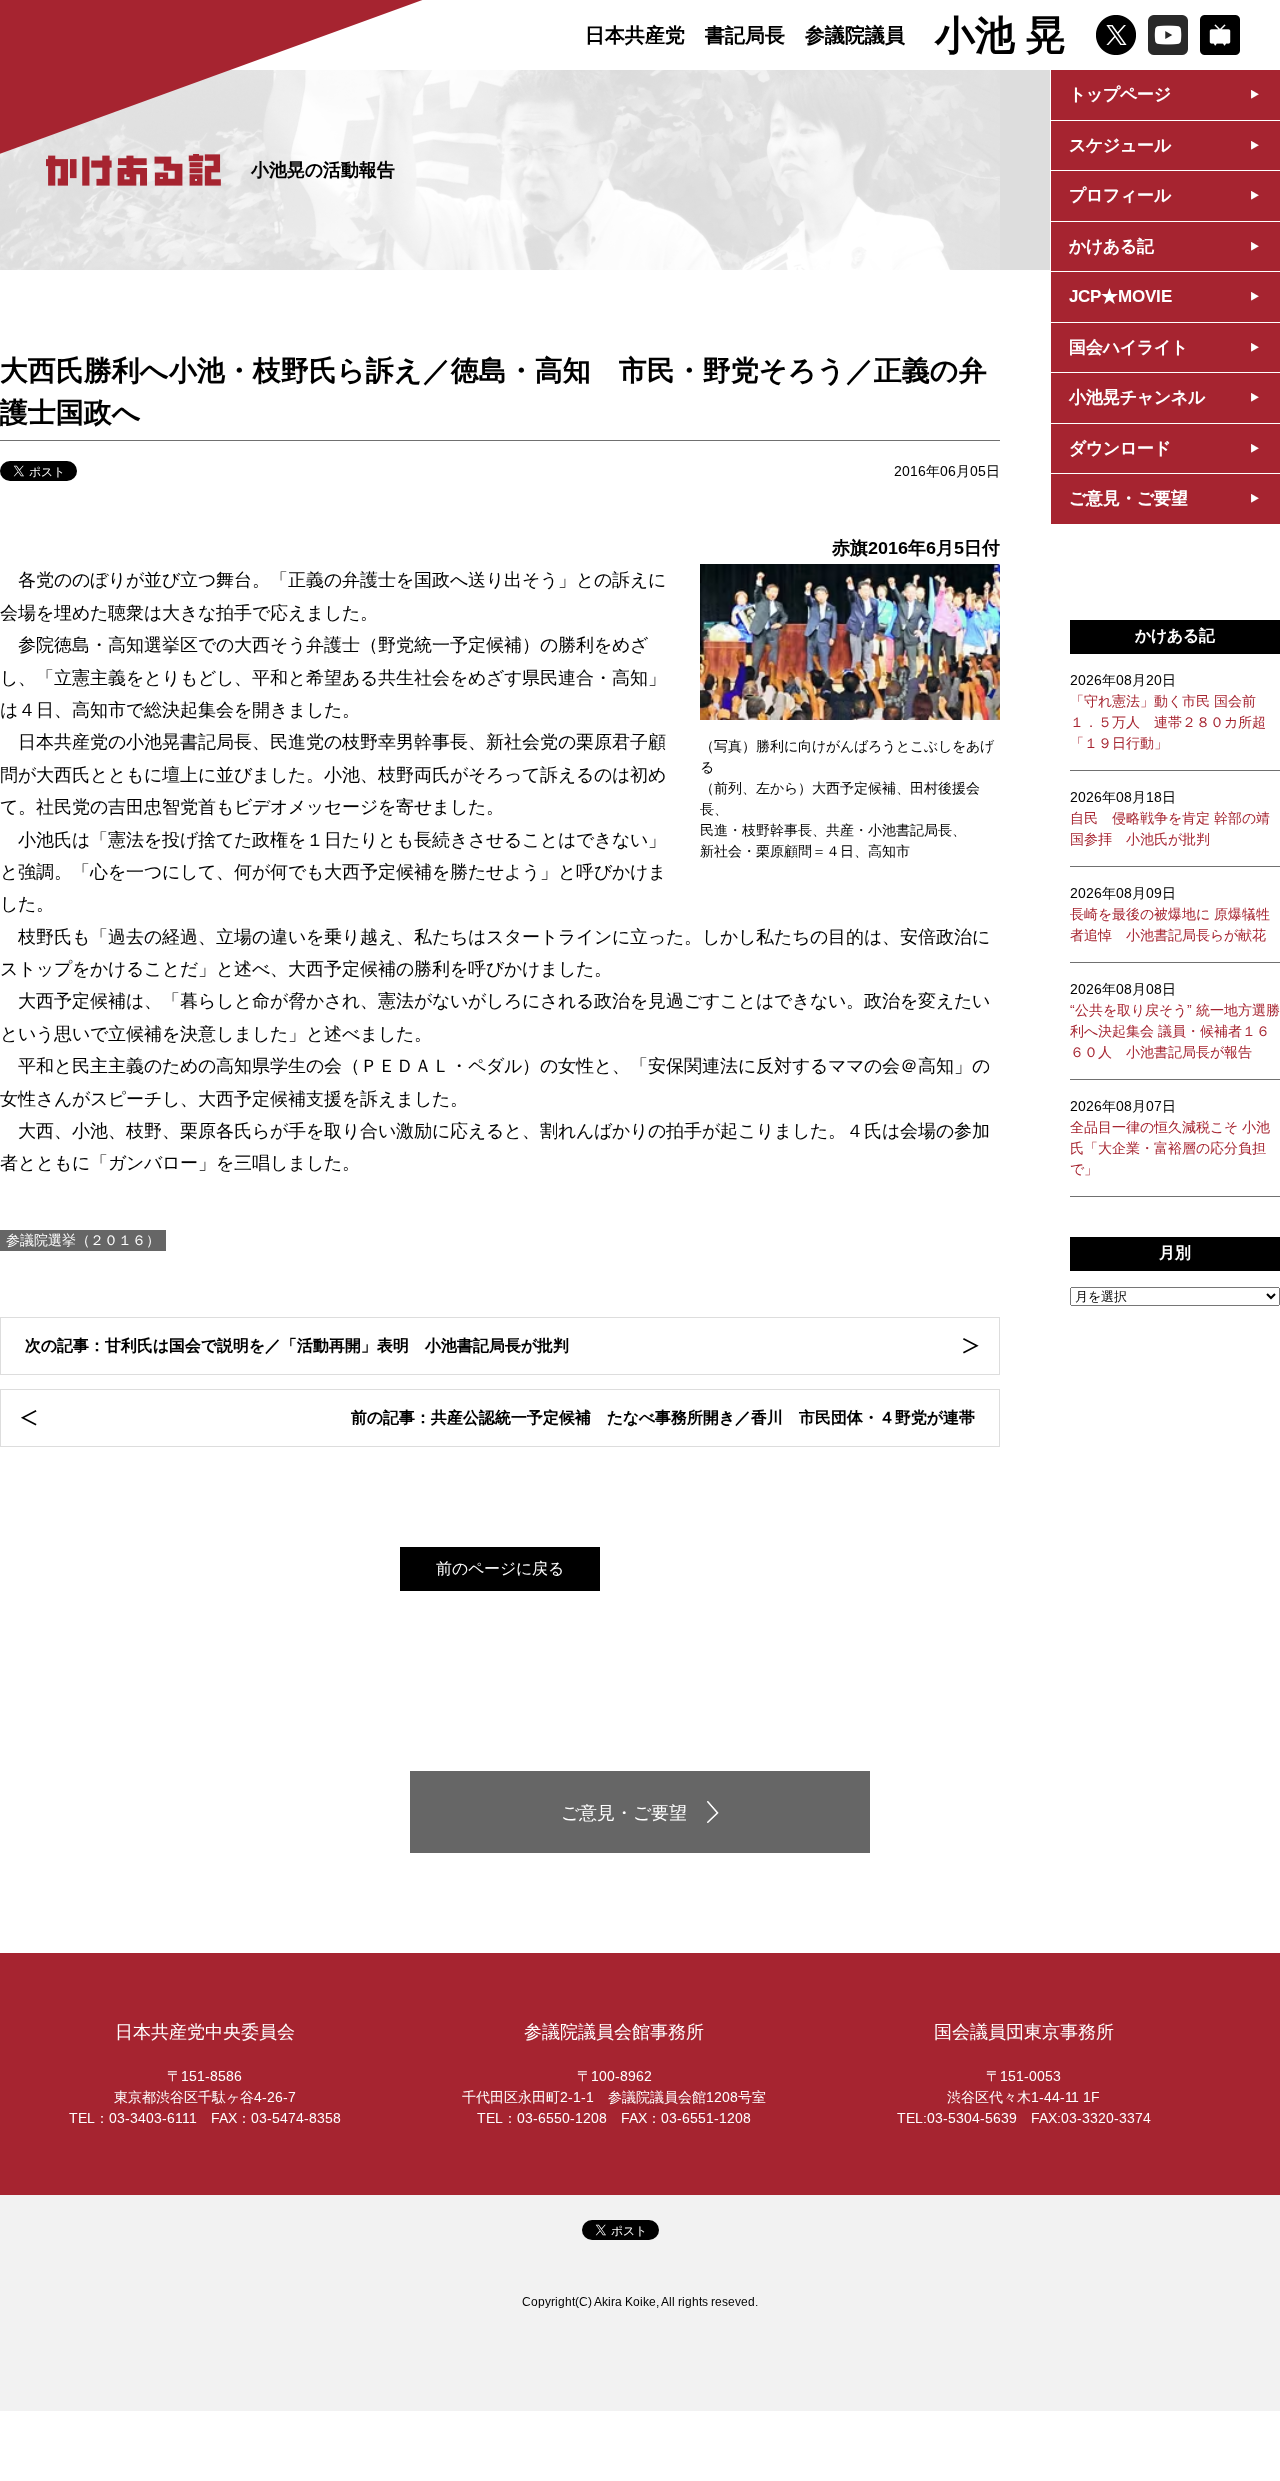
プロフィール (1120, 195)
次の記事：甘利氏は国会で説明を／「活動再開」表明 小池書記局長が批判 (297, 1345)
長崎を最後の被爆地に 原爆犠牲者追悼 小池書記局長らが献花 (1170, 914)
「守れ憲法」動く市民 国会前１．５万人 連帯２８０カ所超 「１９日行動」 (1168, 711)
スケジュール (1120, 145)
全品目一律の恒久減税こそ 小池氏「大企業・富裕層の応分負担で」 (1170, 1137)
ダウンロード (1120, 448)
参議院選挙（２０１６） (83, 1240)
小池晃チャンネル (1137, 397)
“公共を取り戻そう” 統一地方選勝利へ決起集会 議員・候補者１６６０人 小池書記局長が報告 (1175, 1020)
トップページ (1120, 94)
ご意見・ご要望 (1128, 498)
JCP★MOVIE (1120, 296)
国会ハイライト (1128, 347)
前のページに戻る (500, 1568)
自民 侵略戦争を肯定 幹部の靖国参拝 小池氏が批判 (1170, 818)
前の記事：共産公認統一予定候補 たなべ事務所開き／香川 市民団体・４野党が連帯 (663, 1417)
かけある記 (1111, 246)
